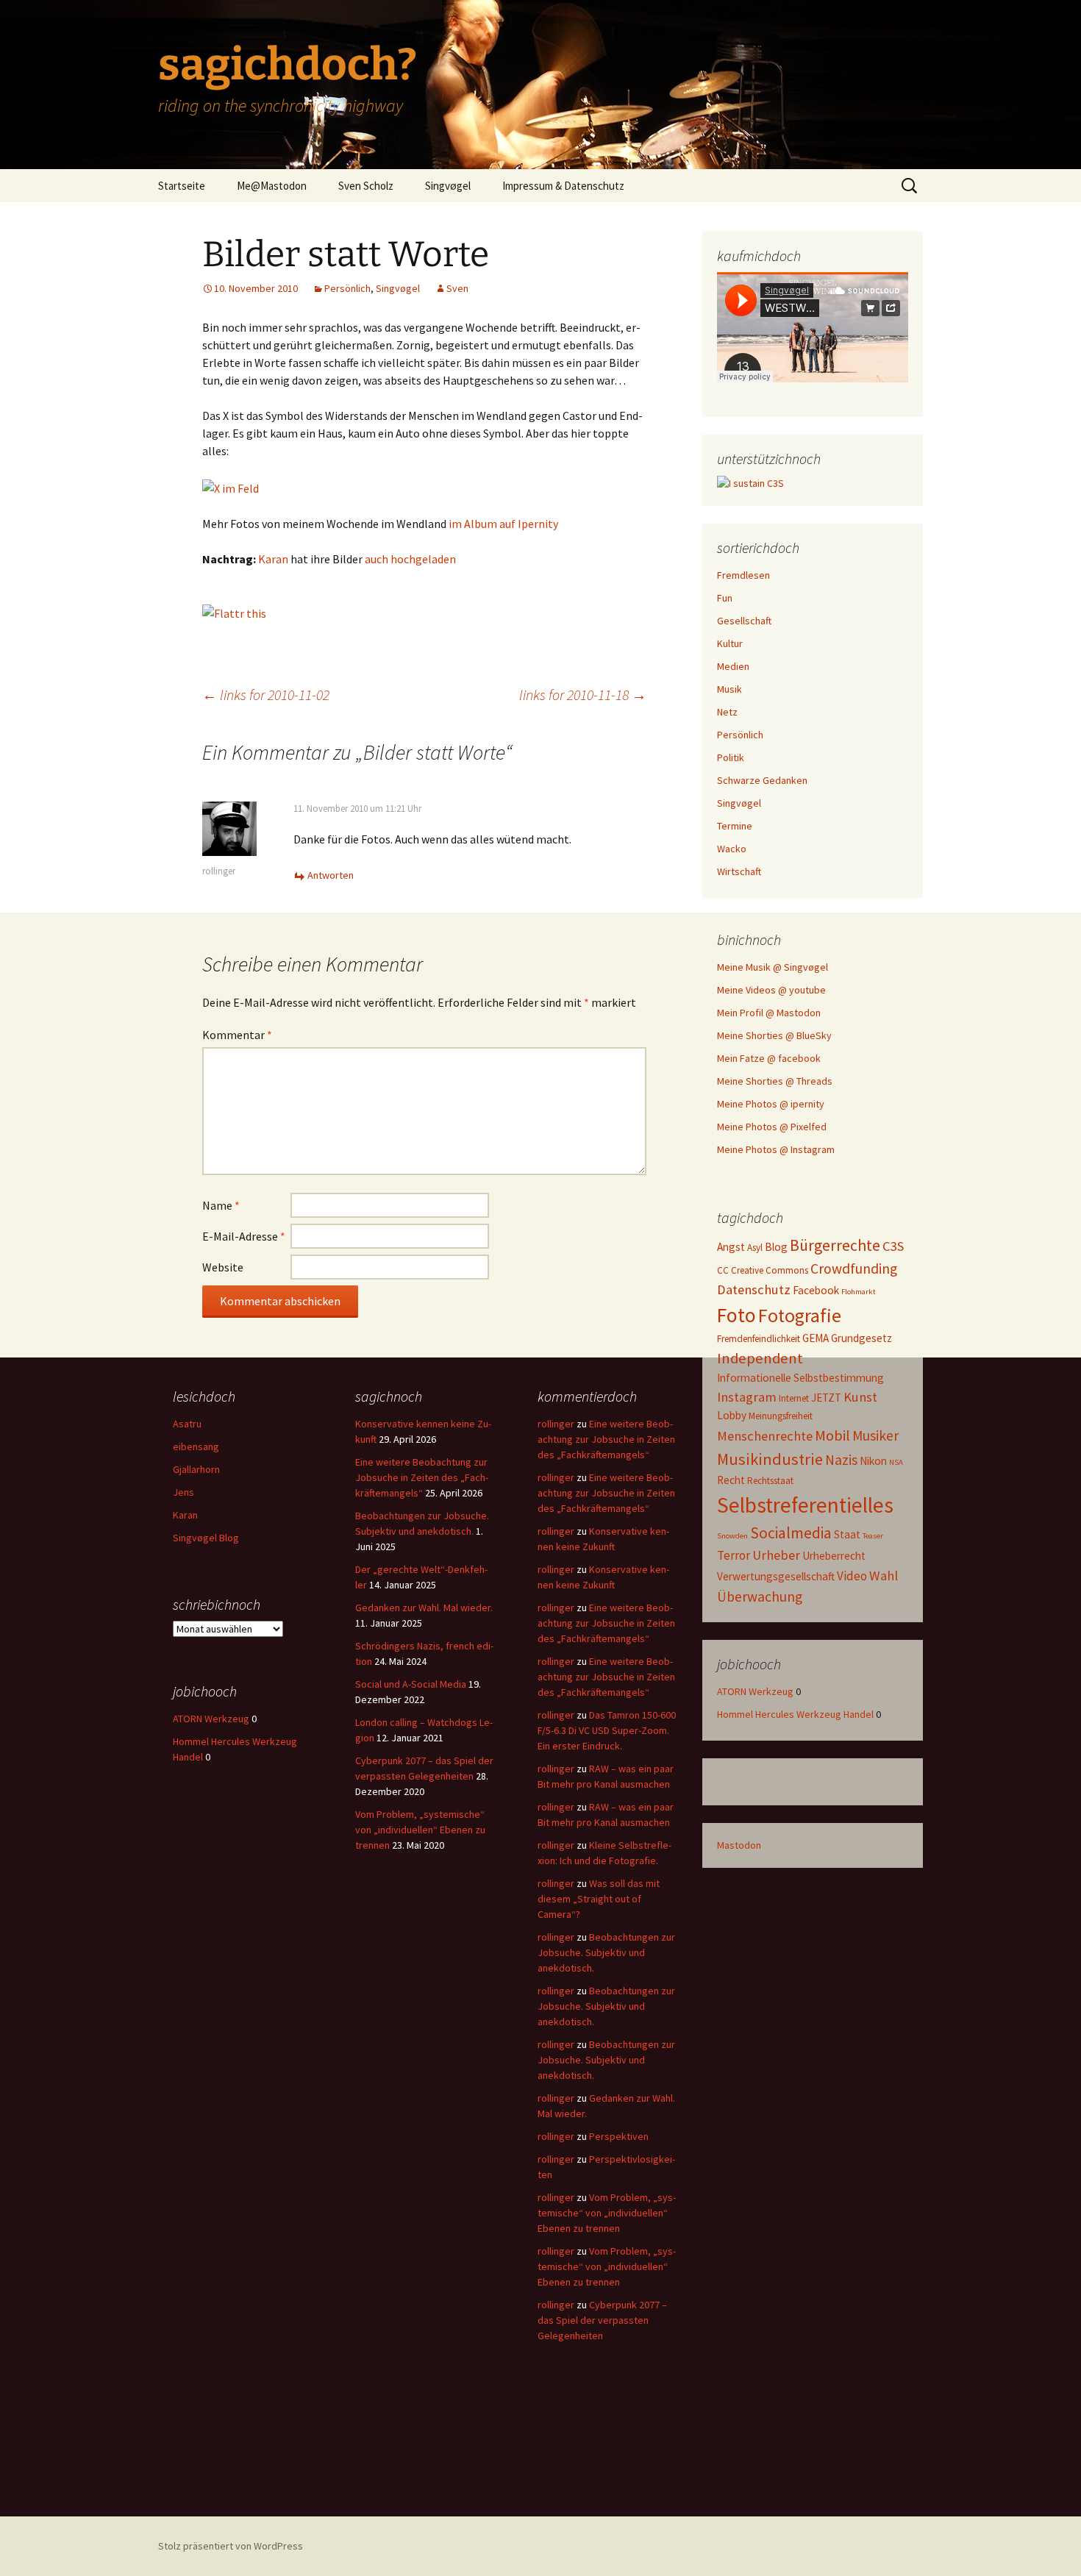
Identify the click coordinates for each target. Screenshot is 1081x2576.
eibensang (196, 1446)
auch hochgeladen (410, 559)
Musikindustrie (770, 1459)
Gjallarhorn (196, 1469)
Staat (847, 1534)
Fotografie (800, 1315)
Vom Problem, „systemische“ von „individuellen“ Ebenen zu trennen (420, 1830)
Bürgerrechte (835, 1245)
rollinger (219, 871)
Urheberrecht (834, 1556)
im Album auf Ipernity (503, 524)
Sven (457, 288)
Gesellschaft (744, 621)
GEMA (816, 1338)
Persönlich (347, 288)
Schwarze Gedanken (762, 780)
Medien (733, 666)
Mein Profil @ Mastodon (769, 1013)
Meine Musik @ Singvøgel (773, 967)
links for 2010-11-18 (583, 695)
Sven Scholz (366, 186)
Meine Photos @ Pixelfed (772, 1127)
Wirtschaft (739, 871)
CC (723, 1270)
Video (852, 1576)
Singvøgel (448, 186)
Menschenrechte (765, 1436)
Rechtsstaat (770, 1481)
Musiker (875, 1435)
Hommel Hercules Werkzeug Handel (795, 1714)
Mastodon (739, 1845)
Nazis (841, 1460)
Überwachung (760, 1596)
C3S (893, 1246)
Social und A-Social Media (411, 1684)
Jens (183, 1492)
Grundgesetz (861, 1338)
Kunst (860, 1397)
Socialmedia (791, 1533)
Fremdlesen (743, 575)
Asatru (187, 1424)
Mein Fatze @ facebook (769, 1058)
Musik (729, 689)
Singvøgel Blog (206, 1538)
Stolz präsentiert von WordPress (231, 2546)
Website (223, 1267)
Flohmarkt (859, 1292)
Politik (731, 757)
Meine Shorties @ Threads (775, 1081)
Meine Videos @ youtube (771, 990)
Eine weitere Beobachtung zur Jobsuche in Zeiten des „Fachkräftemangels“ (422, 1477)
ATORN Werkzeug (755, 1691)
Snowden (732, 1536)
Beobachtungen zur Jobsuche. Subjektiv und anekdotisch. (606, 1952)
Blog (776, 1247)
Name (221, 1205)
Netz (727, 712)
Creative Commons (770, 1270)
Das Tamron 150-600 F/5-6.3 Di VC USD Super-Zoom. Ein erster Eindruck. (607, 1730)
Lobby (732, 1415)
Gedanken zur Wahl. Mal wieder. (424, 1608)
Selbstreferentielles (805, 1505)
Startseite (182, 186)
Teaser (873, 1536)
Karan (273, 559)
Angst (731, 1247)
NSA (896, 1462)
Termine (735, 826)
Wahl (884, 1576)
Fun (725, 598)
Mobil (832, 1435)
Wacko (732, 849)
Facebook (816, 1290)
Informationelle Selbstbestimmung (800, 1378)
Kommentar (237, 1035)
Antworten (331, 875)
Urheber (776, 1555)
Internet (794, 1398)
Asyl (755, 1248)
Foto (736, 1315)
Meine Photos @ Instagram (776, 1149)
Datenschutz (754, 1289)
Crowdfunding (854, 1269)
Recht (731, 1480)
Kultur (730, 643)
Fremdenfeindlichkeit (759, 1339)
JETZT (826, 1398)
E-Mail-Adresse (244, 1236)
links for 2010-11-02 (266, 695)
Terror (734, 1555)
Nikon (873, 1461)
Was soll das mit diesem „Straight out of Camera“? (599, 1899)
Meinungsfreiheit (781, 1416)
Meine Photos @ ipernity (771, 1104)
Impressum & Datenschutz (563, 186)
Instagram (747, 1397)
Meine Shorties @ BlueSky (774, 1035)
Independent (760, 1358)
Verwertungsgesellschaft (776, 1576)
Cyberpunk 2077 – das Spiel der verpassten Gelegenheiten (602, 2320)
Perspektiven (619, 2136)
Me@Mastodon (272, 186)
